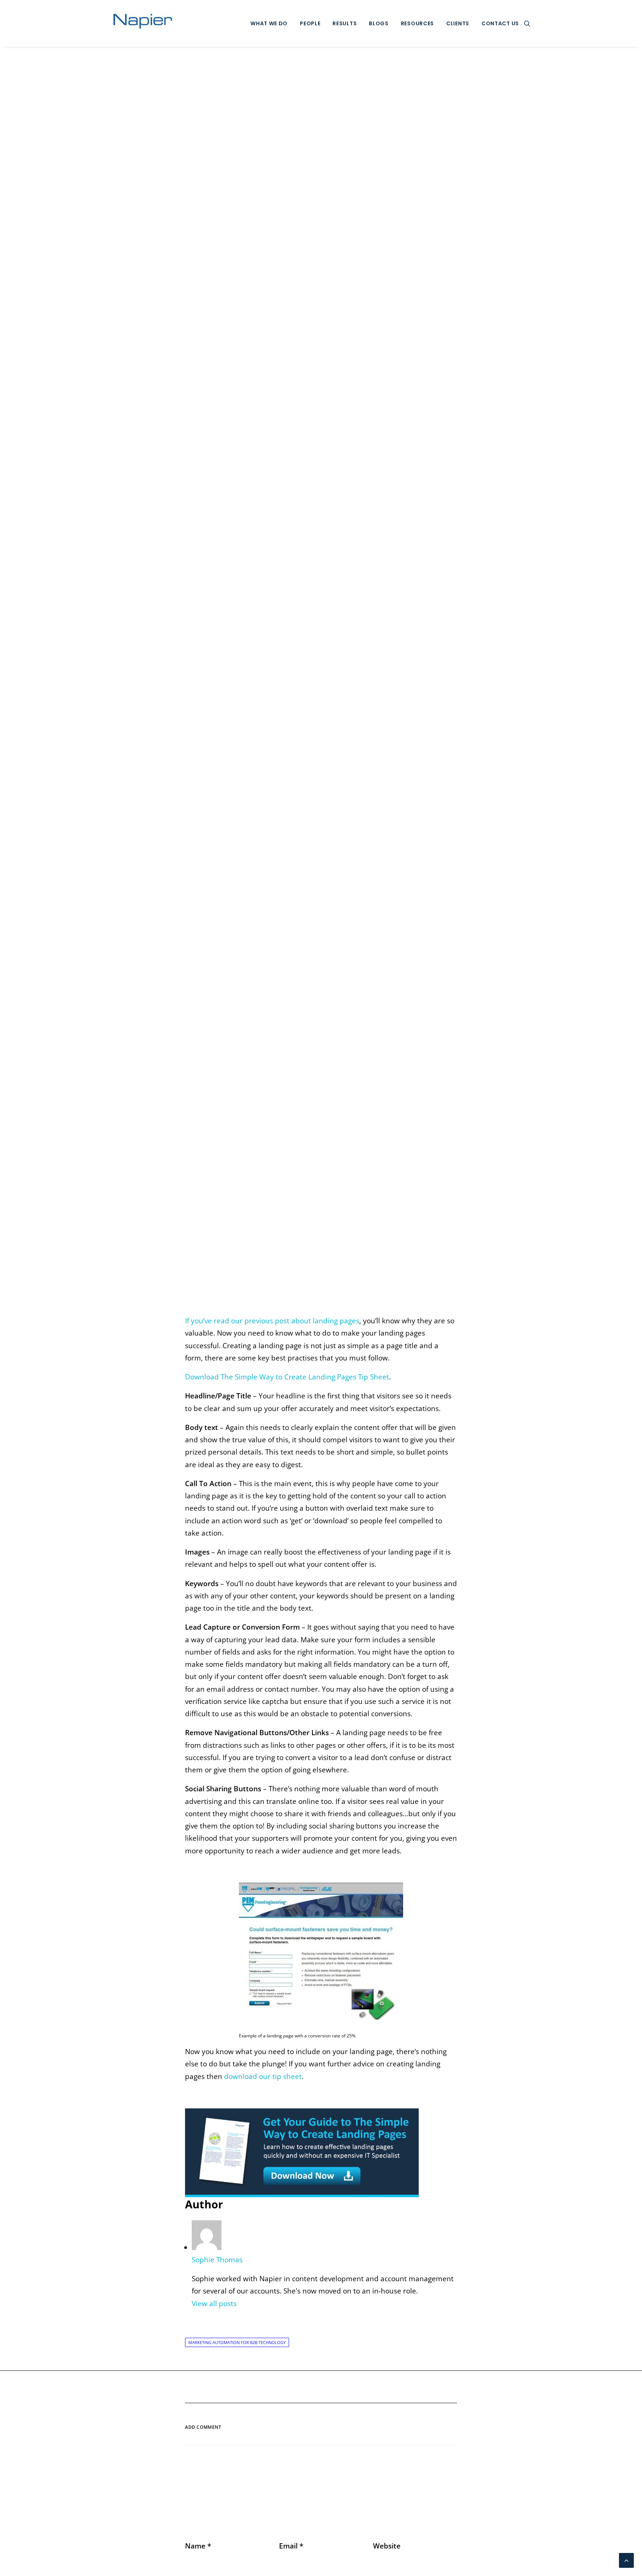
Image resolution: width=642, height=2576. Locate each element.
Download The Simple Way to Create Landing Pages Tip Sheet (287, 1377)
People (310, 23)
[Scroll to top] (626, 2560)
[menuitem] (269, 23)
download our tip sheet (263, 2076)
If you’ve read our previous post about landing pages (272, 1321)
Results (345, 23)
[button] (527, 23)
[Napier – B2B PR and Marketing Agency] (143, 23)
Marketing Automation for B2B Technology (237, 2342)
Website (387, 2546)
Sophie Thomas (377, 682)
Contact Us (500, 23)
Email (291, 2546)
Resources (417, 23)
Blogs (379, 23)
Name (198, 2546)
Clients (458, 23)
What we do (269, 23)
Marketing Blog (315, 682)
